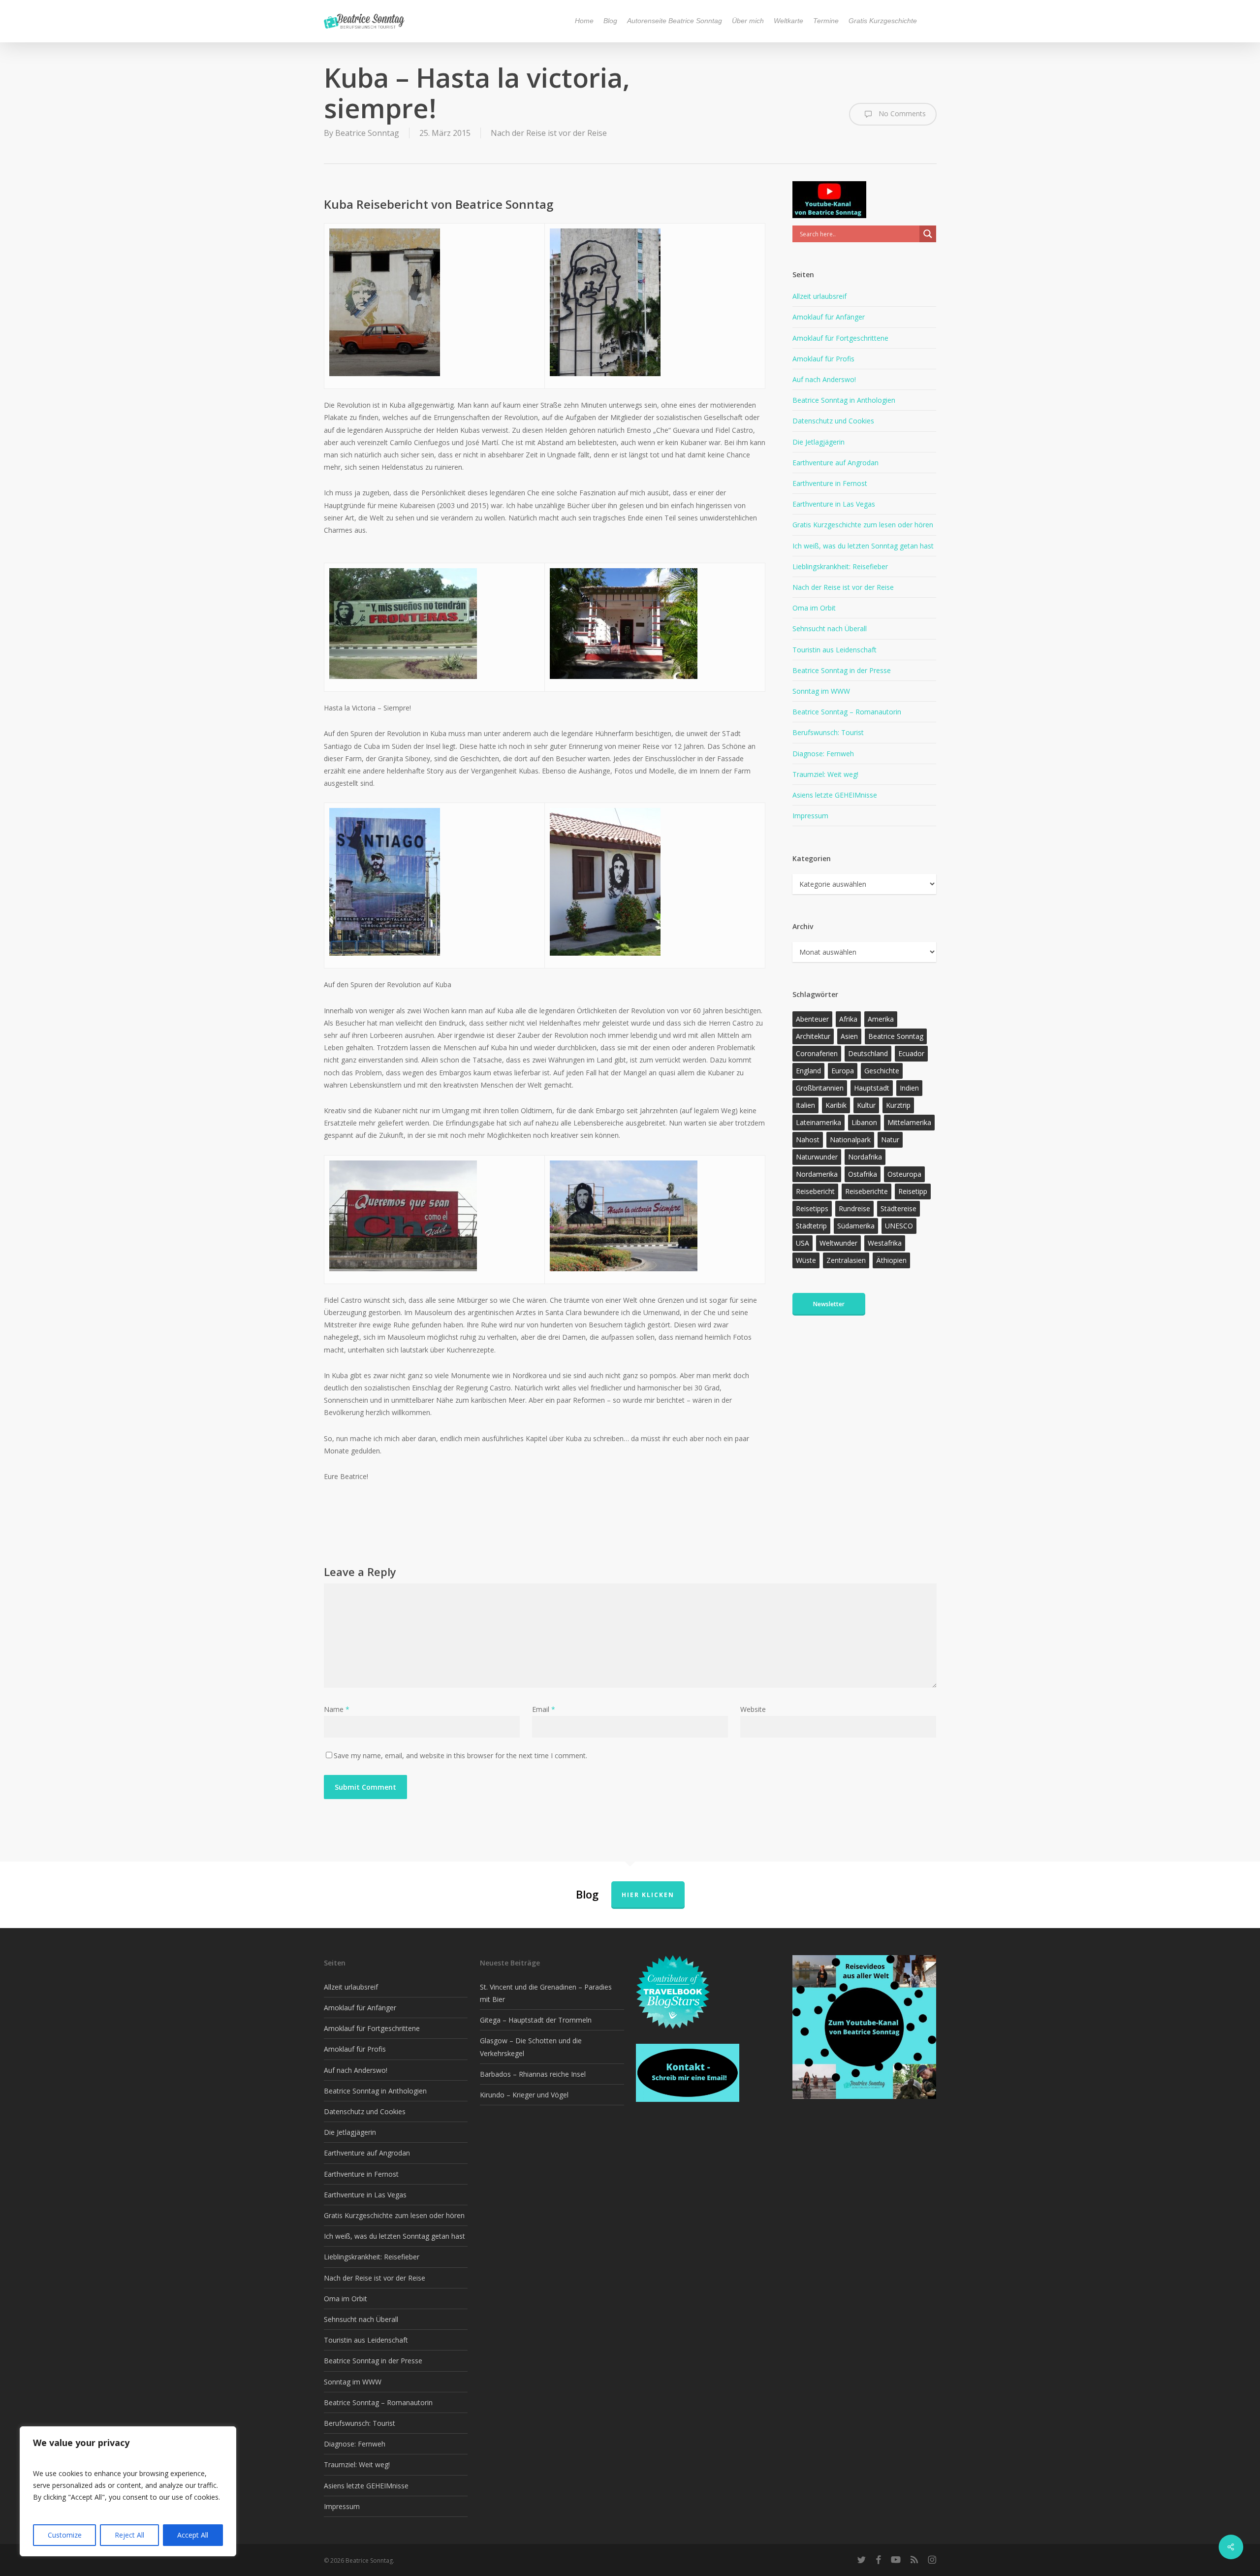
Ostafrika (863, 1174)
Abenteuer (812, 1019)
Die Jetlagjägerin (819, 442)
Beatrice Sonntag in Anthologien (844, 400)
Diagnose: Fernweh (823, 754)
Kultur (866, 1105)
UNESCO (899, 1226)
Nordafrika (865, 1157)
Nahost (808, 1140)
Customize (65, 2535)
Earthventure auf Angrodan (835, 463)
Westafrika (885, 1243)
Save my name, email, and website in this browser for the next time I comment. (460, 1755)
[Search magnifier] (928, 234)
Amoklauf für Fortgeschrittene (840, 338)
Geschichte (882, 1071)
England (808, 1071)
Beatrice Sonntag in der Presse (842, 670)
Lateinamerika (819, 1122)
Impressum (810, 816)
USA (803, 1243)
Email (544, 1709)
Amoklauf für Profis (823, 359)
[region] (128, 2491)
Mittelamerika (909, 1122)
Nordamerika (817, 1174)
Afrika (848, 1019)
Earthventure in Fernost (830, 483)
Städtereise (898, 1208)
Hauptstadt (872, 1088)
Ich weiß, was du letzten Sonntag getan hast (863, 546)
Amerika (881, 1019)
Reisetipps (812, 1208)
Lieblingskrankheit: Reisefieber (840, 566)
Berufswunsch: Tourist (828, 732)
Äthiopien (891, 1260)
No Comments (901, 113)
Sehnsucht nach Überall (830, 628)
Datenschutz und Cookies (833, 421)
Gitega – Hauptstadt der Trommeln (536, 2020)
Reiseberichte (866, 1191)
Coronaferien (817, 1053)
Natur (890, 1140)
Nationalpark (850, 1140)
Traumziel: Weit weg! (825, 774)
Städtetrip (811, 1226)
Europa (843, 1071)
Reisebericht (815, 1191)
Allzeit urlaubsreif (819, 296)
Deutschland (868, 1053)
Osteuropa (904, 1174)
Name (337, 1709)
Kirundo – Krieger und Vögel (524, 2095)
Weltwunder (838, 1243)
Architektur (813, 1036)
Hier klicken (648, 1895)
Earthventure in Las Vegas (834, 504)
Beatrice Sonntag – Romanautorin (847, 712)
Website (753, 1709)
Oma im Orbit (814, 608)
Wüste (806, 1260)
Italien (805, 1105)
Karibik (836, 1105)
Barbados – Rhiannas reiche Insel (533, 2074)
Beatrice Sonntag (367, 133)
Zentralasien (846, 1260)
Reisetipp (913, 1191)
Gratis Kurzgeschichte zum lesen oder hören (863, 525)
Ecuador (911, 1053)
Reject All (129, 2535)
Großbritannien (820, 1088)
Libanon (864, 1122)
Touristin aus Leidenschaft (835, 650)
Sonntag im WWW (821, 691)
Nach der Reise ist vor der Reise (549, 133)
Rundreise (854, 1208)
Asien (849, 1036)
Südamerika (856, 1226)
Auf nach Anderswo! (824, 379)
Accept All (193, 2535)
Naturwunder (817, 1157)
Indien (909, 1088)
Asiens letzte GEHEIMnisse (835, 795)
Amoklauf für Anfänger (829, 317)
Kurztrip (898, 1105)
